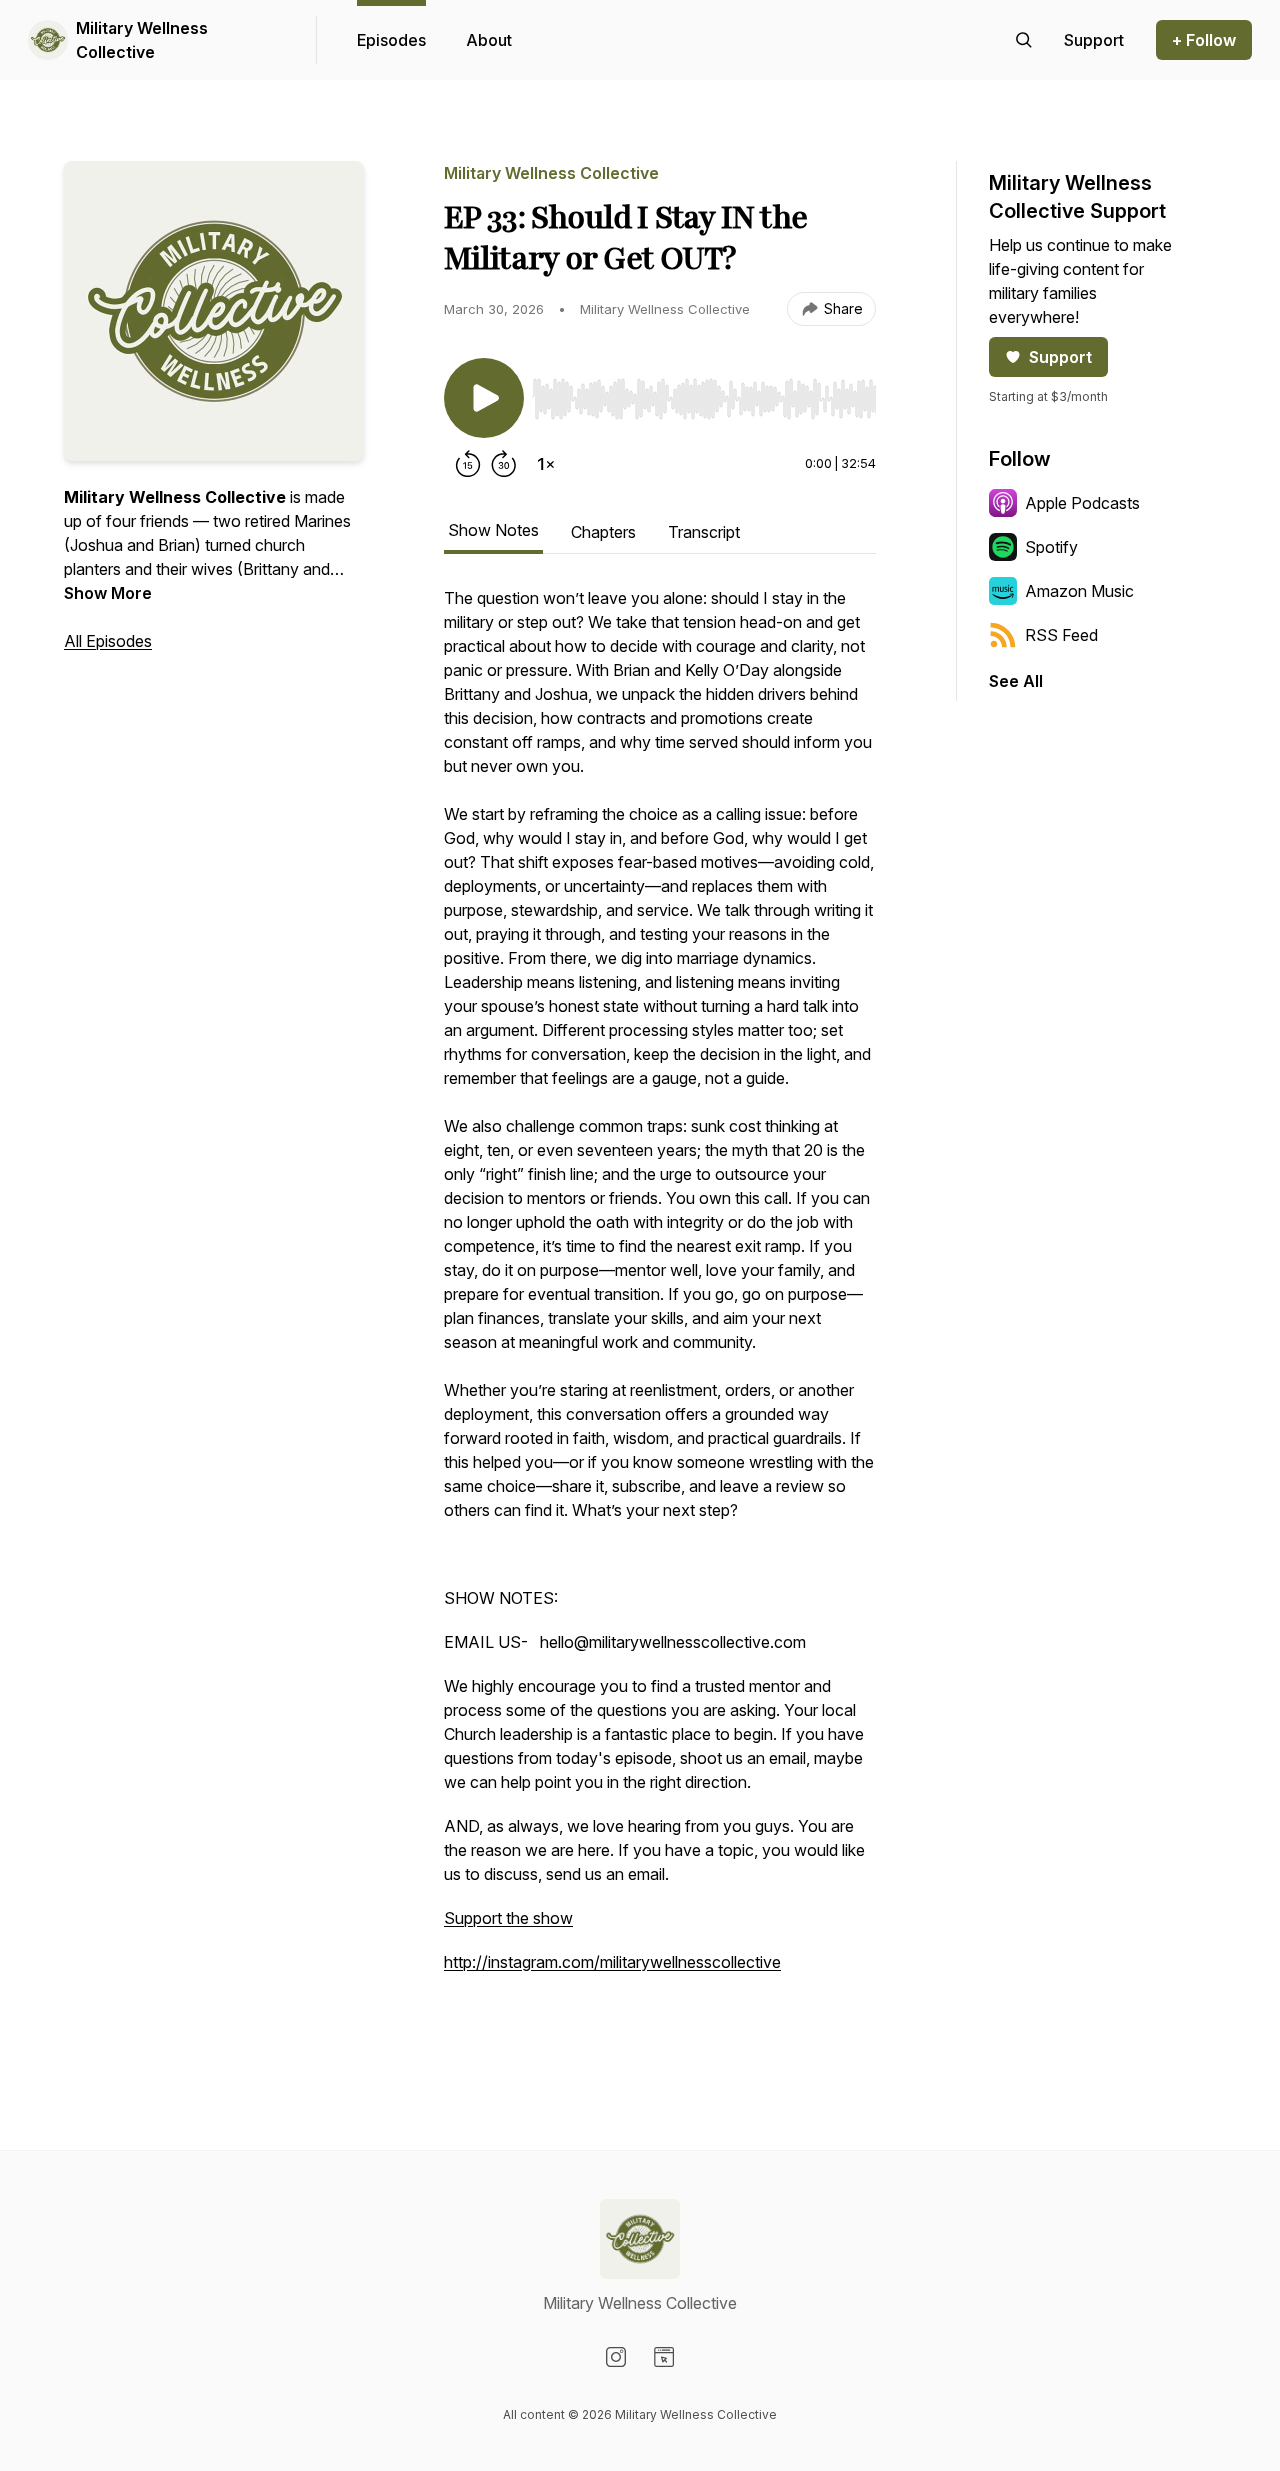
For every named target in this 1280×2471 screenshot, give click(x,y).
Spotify (1051, 547)
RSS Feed (1061, 635)
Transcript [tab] (704, 532)
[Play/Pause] (484, 398)
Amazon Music (1079, 591)
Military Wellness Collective (142, 40)
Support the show (508, 1918)
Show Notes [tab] (493, 530)
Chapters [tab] (603, 532)
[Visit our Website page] (664, 2357)
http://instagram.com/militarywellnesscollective (612, 1962)
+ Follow (1204, 40)
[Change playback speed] (546, 464)
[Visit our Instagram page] (616, 2357)
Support (1060, 357)
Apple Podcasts (1082, 503)
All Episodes (108, 641)
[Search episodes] (1024, 40)
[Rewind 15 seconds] (468, 464)
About (489, 40)
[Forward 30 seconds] (504, 464)
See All (1016, 681)
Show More (108, 593)
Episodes (391, 40)
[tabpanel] (660, 1312)
